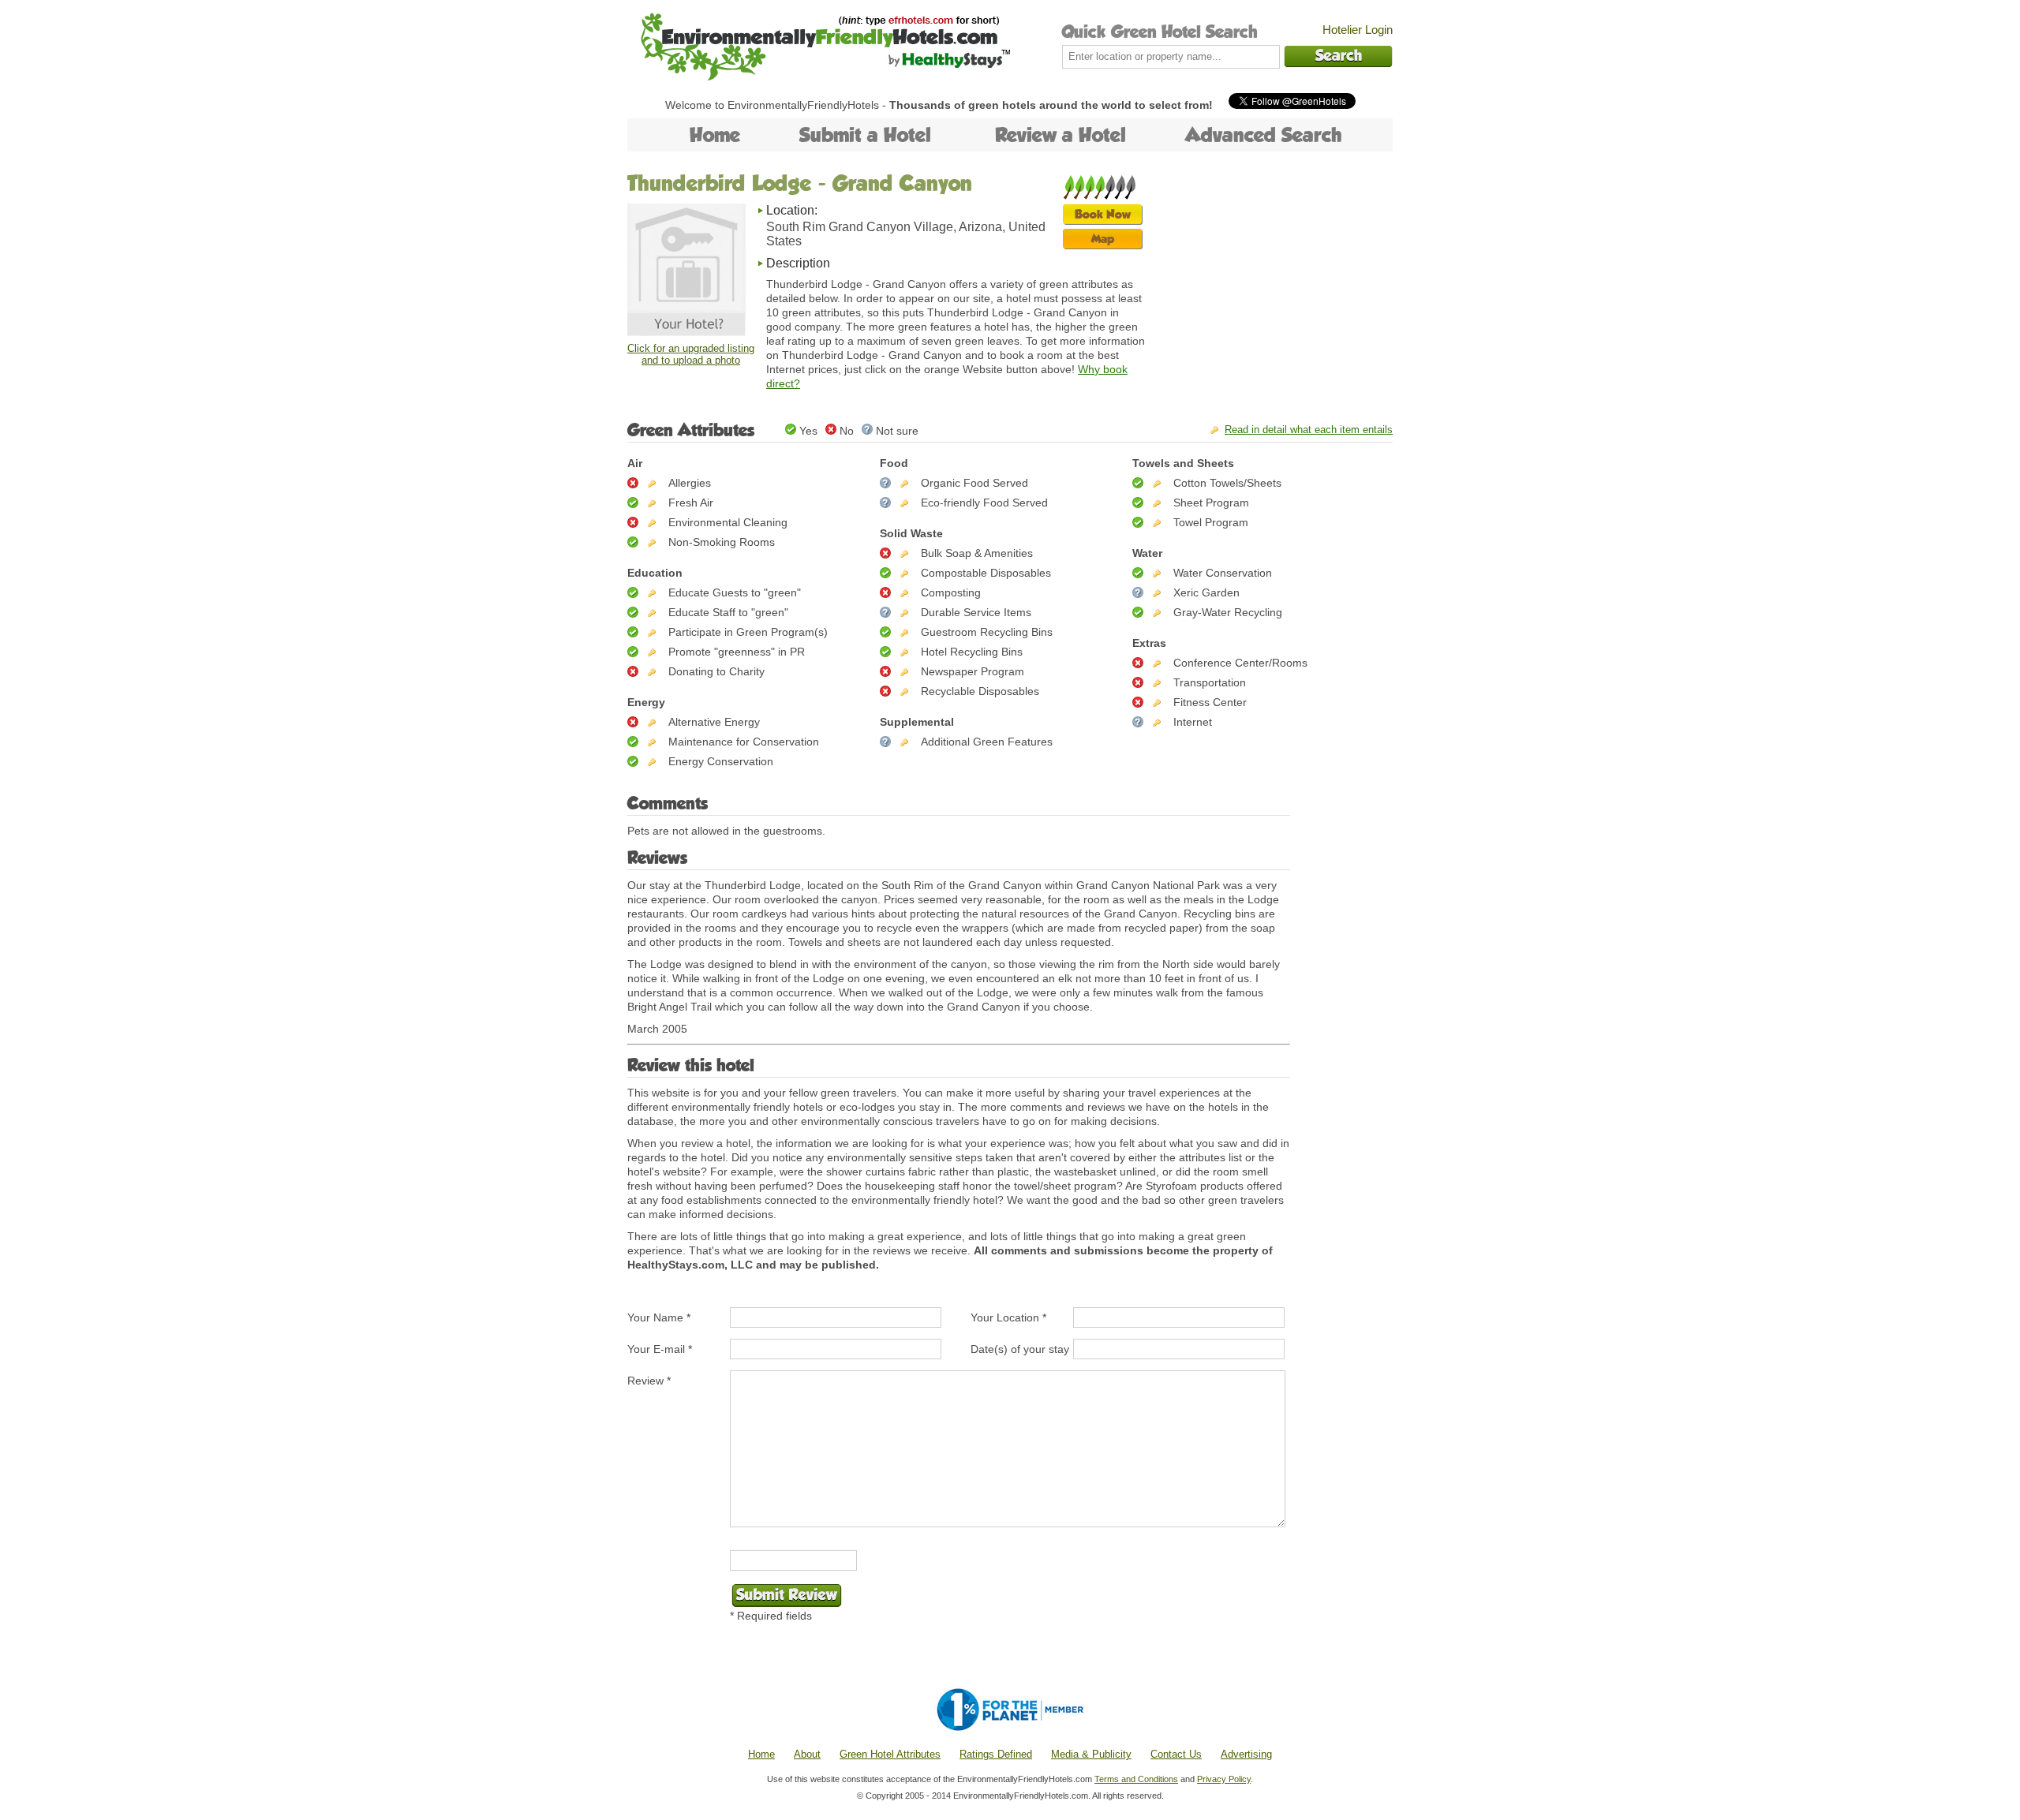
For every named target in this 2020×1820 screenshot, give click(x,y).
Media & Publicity (1091, 1754)
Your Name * (659, 1317)
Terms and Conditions (1136, 1779)
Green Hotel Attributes (890, 1754)
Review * (649, 1381)
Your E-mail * (660, 1349)
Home (715, 135)
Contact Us (1176, 1754)
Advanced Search (1264, 135)
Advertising (1246, 1754)
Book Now (1103, 214)
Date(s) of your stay (1020, 1349)
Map (1103, 239)
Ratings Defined (996, 1754)
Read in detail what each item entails (1309, 430)
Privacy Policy (1224, 1779)
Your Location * (1008, 1317)
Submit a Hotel (865, 135)
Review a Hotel (1060, 135)
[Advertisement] (1274, 272)
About (807, 1754)
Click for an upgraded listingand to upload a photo (691, 354)
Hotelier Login (1358, 30)
